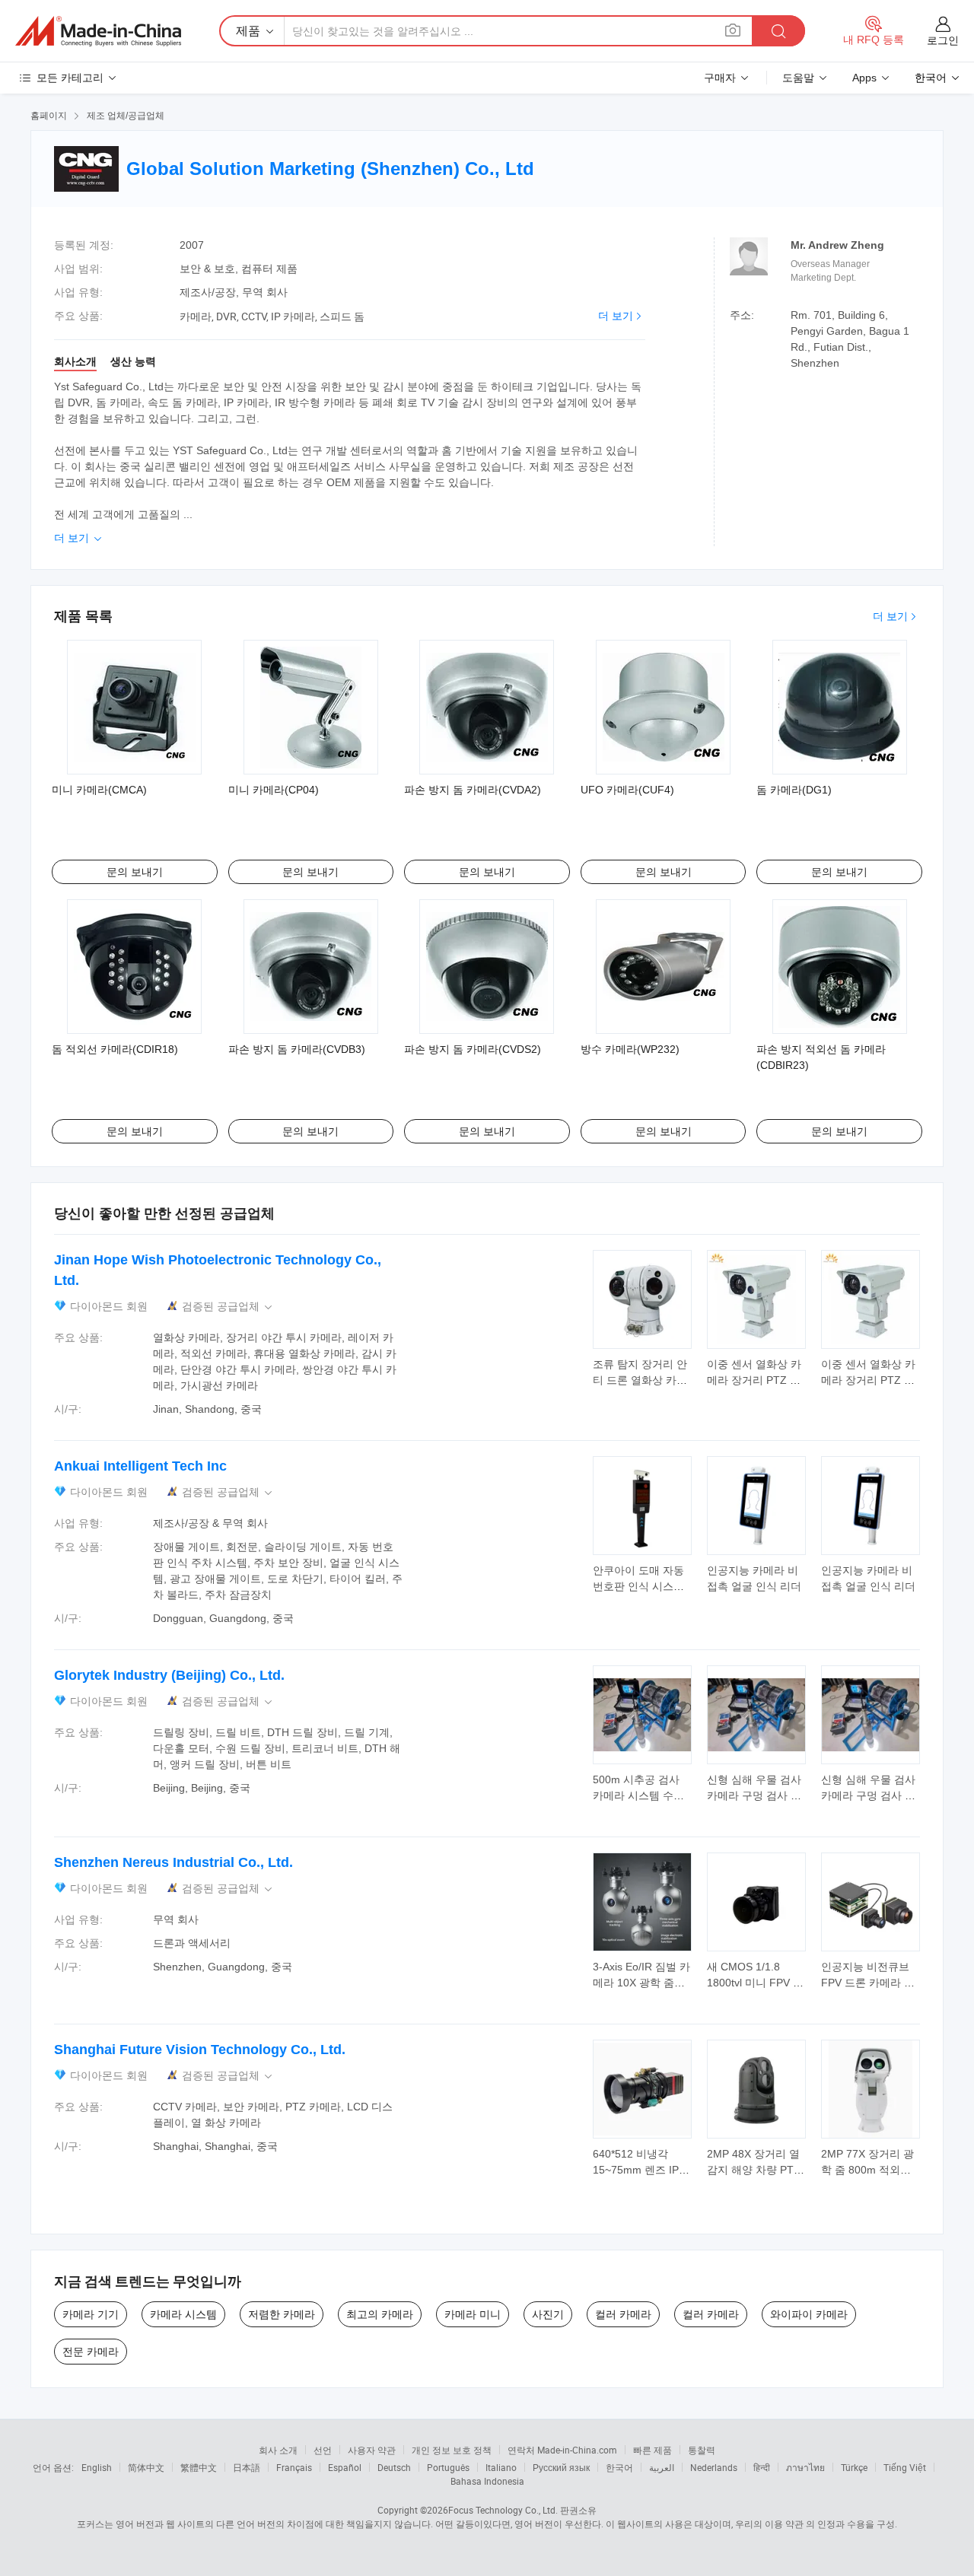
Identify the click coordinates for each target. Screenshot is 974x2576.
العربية (662, 2467)
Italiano (501, 2467)
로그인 (943, 40)
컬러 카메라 (623, 2314)
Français (294, 2467)
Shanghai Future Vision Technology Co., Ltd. (200, 2050)
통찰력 (702, 2450)
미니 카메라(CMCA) (99, 790)
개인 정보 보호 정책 (452, 2450)
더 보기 (616, 316)
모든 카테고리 (70, 78)
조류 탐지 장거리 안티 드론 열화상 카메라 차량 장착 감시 (640, 1380)
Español (345, 2467)
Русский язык (561, 2467)
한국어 (619, 2467)
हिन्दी (762, 2467)
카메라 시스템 (183, 2314)
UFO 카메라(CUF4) (627, 790)
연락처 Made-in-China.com (562, 2450)
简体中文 (146, 2467)
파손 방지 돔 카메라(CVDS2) (473, 1049)
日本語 (247, 2467)
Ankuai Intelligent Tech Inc (140, 1466)
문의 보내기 (135, 872)
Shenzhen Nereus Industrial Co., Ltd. (173, 1862)
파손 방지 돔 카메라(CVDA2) (473, 790)
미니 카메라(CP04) (274, 790)
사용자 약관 (372, 2450)
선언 (323, 2450)
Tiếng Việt (905, 2467)
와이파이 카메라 (809, 2314)
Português (448, 2467)
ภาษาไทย (805, 2467)
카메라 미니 (473, 2314)
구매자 (720, 78)
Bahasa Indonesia (487, 2481)
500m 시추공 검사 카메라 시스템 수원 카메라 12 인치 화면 (641, 1795)
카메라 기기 (91, 2314)
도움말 (798, 78)
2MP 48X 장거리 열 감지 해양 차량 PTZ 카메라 (754, 2170)
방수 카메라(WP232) (630, 1049)
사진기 (548, 2314)
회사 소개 (278, 2450)
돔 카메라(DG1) (794, 790)
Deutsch (394, 2467)
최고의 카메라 (380, 2314)
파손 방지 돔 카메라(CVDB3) (297, 1049)
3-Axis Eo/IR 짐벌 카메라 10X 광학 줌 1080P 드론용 (641, 1983)
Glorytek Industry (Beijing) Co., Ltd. (169, 1675)
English (97, 2467)
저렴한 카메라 (282, 2314)
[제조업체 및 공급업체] (98, 31)
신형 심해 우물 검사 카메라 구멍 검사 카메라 (754, 1795)
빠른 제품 (653, 2450)
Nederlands (714, 2467)
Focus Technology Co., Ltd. (503, 2510)
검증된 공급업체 (228, 1307)
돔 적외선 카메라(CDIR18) (115, 1049)
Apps (864, 78)
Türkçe (854, 2467)
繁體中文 (199, 2467)
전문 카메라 (91, 2352)
